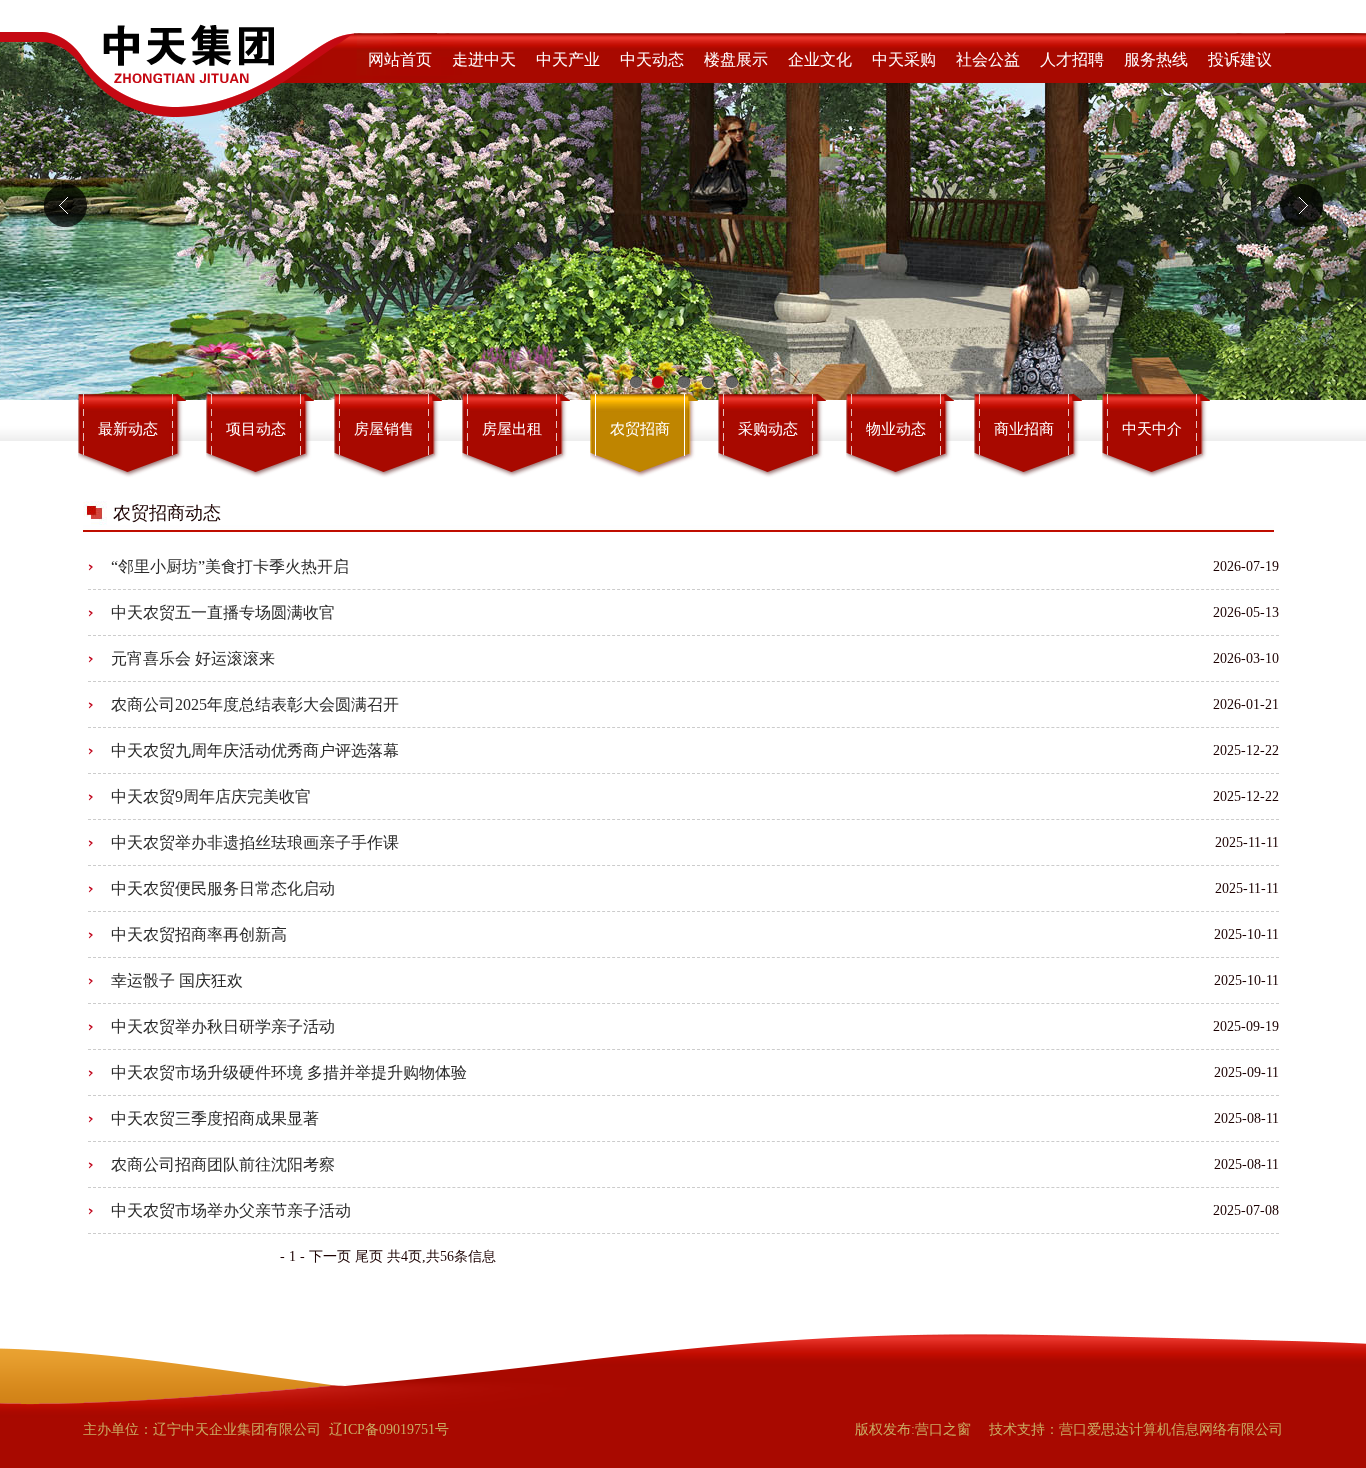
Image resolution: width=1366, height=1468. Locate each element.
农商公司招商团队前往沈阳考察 (223, 1164)
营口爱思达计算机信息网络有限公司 (1171, 1429)
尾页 (369, 1256)
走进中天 (484, 59)
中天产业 (568, 59)
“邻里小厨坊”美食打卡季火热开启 (230, 566)
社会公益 (988, 59)
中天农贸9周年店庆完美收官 (211, 796)
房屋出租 (512, 429)
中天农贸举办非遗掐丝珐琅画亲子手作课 (255, 842)
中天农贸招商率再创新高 (199, 934)
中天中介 (1152, 429)
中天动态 (652, 59)
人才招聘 (1072, 59)
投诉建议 (1240, 59)
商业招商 (1024, 429)
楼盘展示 (736, 59)
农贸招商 (640, 429)
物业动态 (896, 429)
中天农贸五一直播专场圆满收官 (223, 612)
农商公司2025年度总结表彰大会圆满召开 (255, 704)
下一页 (330, 1256)
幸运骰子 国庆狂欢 (177, 980)
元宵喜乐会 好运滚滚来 (193, 658)
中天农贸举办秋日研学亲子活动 (223, 1026)
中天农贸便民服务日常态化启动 (223, 888)
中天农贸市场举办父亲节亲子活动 (231, 1210)
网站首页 (400, 59)
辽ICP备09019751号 (389, 1429)
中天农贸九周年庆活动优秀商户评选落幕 (255, 750)
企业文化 (820, 59)
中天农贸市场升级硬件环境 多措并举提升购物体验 (289, 1072)
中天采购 (904, 59)
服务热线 (1156, 59)
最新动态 (128, 429)
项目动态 (256, 429)
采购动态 (768, 429)
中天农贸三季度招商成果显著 (215, 1118)
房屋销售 (384, 429)
